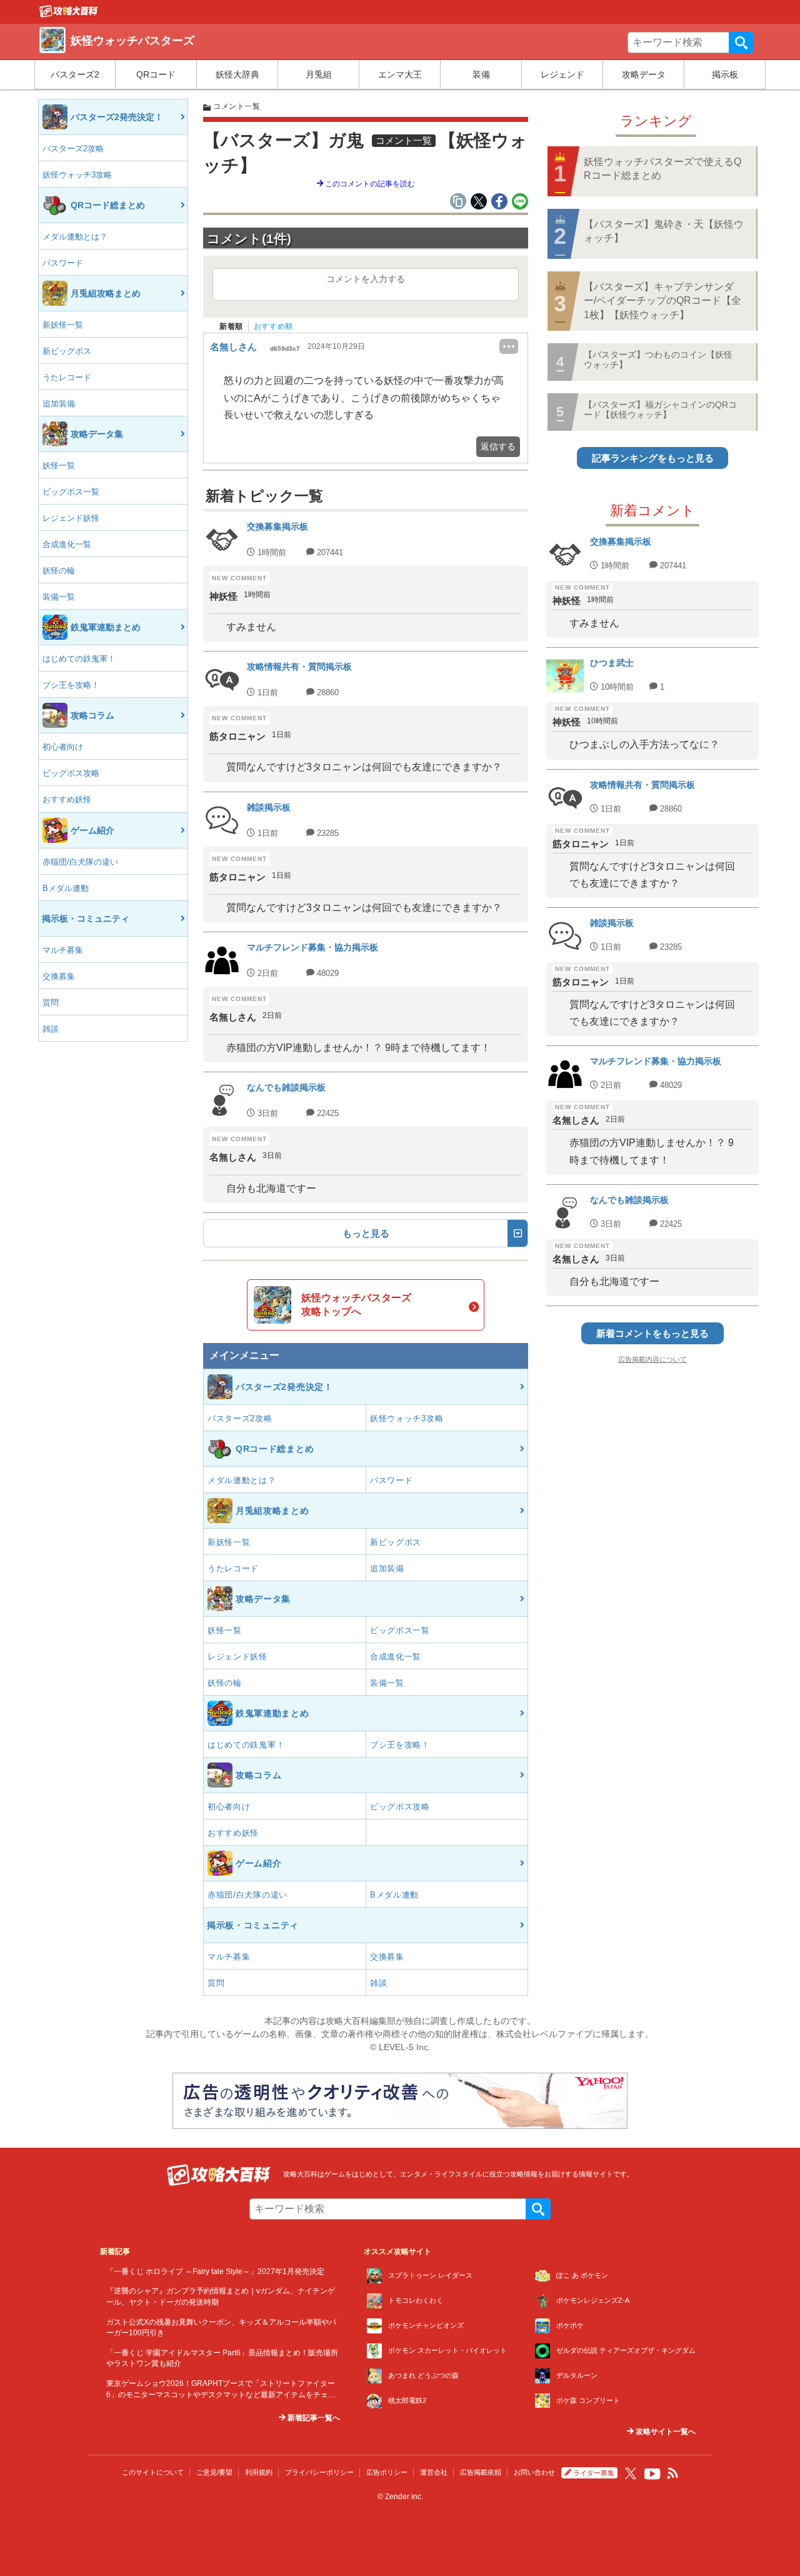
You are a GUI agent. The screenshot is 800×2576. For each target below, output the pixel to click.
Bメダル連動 (66, 888)
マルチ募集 (63, 950)
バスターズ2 (75, 74)
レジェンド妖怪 (71, 518)
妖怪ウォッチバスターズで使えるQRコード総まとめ (662, 169)
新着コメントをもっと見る (652, 1333)
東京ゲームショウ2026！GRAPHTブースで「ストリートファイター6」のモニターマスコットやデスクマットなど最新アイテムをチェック (221, 2394)
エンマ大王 (400, 74)
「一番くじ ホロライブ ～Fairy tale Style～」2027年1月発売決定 (215, 2271)
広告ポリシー (387, 2472)
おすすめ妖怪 (67, 799)
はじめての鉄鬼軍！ (79, 659)
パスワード (63, 263)
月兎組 (319, 74)
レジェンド (562, 74)
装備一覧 (59, 597)
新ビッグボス (67, 351)
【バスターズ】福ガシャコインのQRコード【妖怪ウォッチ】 (660, 409)
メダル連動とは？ (75, 237)
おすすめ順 (273, 326)
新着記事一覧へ (313, 2418)
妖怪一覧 (59, 465)
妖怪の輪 (59, 571)
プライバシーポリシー (319, 2472)
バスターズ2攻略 (73, 148)
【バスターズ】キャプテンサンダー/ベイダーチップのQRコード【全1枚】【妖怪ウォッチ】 (662, 301)
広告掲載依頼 (481, 2472)
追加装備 (59, 404)
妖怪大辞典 (237, 74)
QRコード (156, 74)
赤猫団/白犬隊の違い (80, 862)
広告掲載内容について (652, 1359)
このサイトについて (153, 2472)
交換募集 (59, 976)
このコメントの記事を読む (369, 184)
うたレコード (67, 377)
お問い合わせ (534, 2472)
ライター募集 (594, 2473)
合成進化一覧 (67, 544)
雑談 (51, 1029)
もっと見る (366, 1233)
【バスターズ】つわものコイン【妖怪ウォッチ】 (658, 359)
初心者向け (63, 747)
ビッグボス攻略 (71, 773)
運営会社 (434, 2472)
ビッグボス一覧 (71, 492)
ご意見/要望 (214, 2472)
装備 (481, 74)
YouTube (652, 2474)
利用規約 (259, 2472)
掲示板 (725, 74)
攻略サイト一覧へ (665, 2432)
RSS (673, 2473)
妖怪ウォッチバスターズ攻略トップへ (356, 1305)
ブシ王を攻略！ (71, 685)
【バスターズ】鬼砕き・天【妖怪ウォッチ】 (664, 231)
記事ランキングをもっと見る (653, 458)
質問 (51, 1003)
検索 (741, 43)
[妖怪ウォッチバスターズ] (69, 14)
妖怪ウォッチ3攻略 (77, 175)
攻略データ (644, 74)
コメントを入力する (366, 279)
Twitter (631, 2473)
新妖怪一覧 (63, 325)
